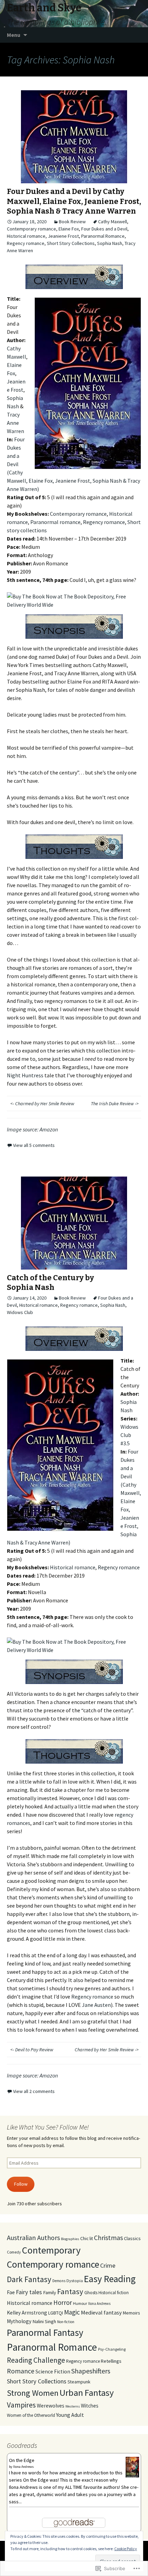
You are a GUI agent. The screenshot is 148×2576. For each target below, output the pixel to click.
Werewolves (51, 2406)
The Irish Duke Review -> (115, 1104)
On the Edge (22, 2460)
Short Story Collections (71, 243)
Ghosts (91, 2292)
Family (50, 2292)
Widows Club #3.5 (129, 1435)
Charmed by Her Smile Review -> (107, 2050)
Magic (72, 2312)
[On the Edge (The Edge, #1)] (132, 2467)
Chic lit (87, 2238)
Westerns (73, 2406)
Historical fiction (114, 2293)
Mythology (19, 2321)
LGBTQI (56, 2313)
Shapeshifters (91, 2371)
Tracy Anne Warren (15, 423)
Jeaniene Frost (63, 236)
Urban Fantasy (87, 2393)
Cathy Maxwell (113, 222)
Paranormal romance (55, 522)
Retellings (111, 2361)
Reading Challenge (36, 2360)
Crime (108, 2265)
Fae (11, 2292)
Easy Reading (110, 2279)
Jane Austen (96, 2005)
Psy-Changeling (112, 2349)
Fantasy (70, 2291)
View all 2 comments (34, 2091)
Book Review (72, 222)
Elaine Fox (69, 229)
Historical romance (26, 236)
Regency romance (26, 243)
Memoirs (131, 2313)
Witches (90, 2406)
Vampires (21, 2405)
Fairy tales (29, 2292)
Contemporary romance (31, 229)
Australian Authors (33, 2238)
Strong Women (33, 2393)
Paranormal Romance (103, 236)
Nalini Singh (44, 2321)
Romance (21, 2371)
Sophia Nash (110, 243)
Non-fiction (66, 2322)
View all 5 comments (34, 1145)
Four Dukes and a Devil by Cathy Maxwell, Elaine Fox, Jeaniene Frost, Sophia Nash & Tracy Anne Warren (74, 201)
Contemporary (51, 2250)
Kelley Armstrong (27, 2313)
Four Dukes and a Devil (104, 229)
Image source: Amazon (32, 1129)
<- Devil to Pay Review (32, 2050)
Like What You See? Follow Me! (48, 2127)
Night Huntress (25, 1075)
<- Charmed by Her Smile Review (42, 1104)
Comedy (14, 2252)
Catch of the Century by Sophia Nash (50, 1283)
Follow (21, 2184)
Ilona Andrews (99, 2303)
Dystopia (75, 2281)
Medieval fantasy (101, 2312)
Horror (63, 2302)
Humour (80, 2303)
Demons (59, 2281)
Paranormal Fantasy (45, 2333)
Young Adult (70, 2415)
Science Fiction (53, 2372)
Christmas (108, 2238)
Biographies (70, 2239)
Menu (14, 35)
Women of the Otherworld (31, 2415)
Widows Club (20, 1312)
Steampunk (79, 2382)
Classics (132, 2238)
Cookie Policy (126, 2549)
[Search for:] (135, 35)
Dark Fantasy (29, 2279)
